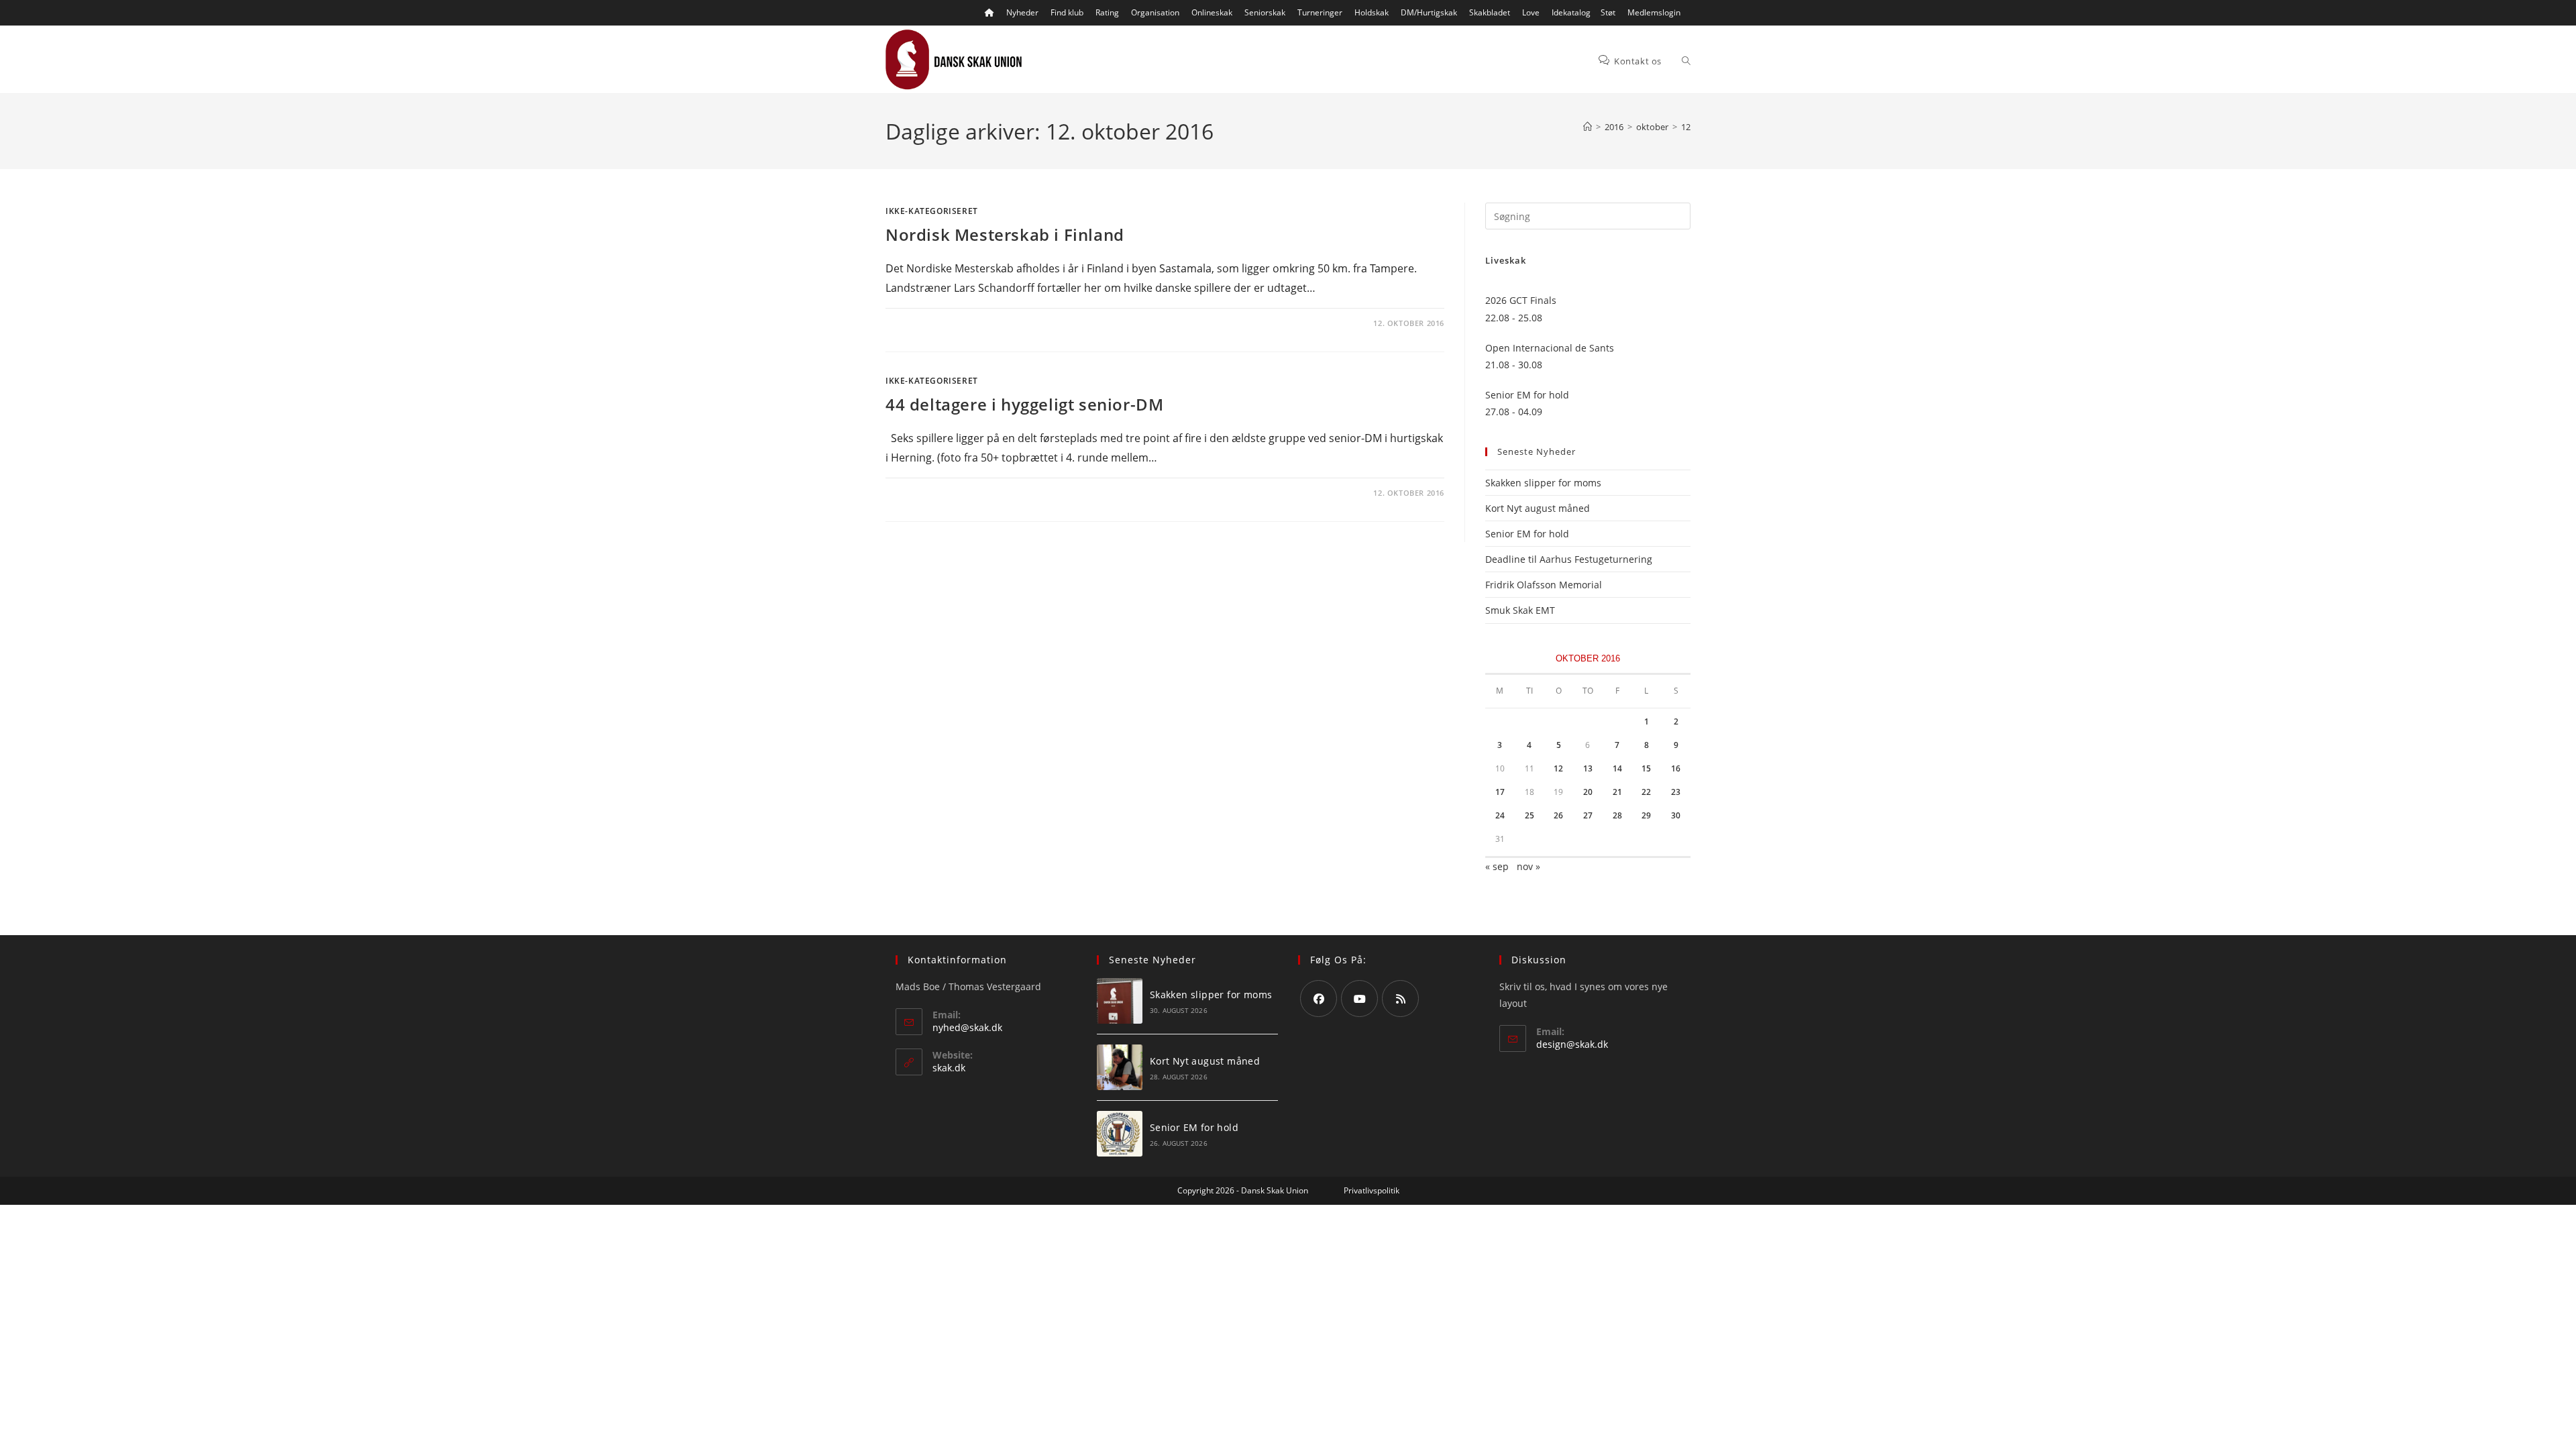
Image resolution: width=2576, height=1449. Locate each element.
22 (1646, 792)
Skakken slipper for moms (1543, 483)
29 (1646, 815)
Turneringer (1320, 12)
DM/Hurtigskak (1429, 12)
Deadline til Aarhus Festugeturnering (1569, 559)
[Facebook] (1319, 999)
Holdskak (1372, 12)
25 (1529, 815)
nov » (1528, 866)
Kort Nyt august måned (1538, 508)
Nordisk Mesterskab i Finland (1005, 234)
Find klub (1067, 12)
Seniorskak (1265, 12)
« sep (1497, 866)
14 (1617, 768)
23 (1676, 792)
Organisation (1155, 12)
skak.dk (949, 1068)
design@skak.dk (1572, 1044)
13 (1588, 768)
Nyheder (1022, 12)
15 (1646, 768)
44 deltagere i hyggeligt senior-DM (1024, 404)
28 (1617, 815)
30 (1676, 815)
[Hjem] (1588, 127)
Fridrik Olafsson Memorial (1545, 585)
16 (1676, 768)
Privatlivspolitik (1372, 1190)
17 (1500, 792)
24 (1500, 815)
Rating (1107, 12)
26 (1558, 815)
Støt (1608, 12)
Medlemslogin (1654, 12)
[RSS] (1400, 999)
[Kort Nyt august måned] (1120, 1067)
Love (1531, 12)
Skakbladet (1490, 12)
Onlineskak (1212, 12)
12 (1686, 127)
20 (1588, 792)
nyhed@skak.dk (967, 1027)
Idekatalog (1571, 12)
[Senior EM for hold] (1120, 1134)
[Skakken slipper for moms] (1120, 1001)
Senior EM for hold (1527, 534)
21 (1617, 792)
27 (1588, 815)
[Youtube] (1359, 999)
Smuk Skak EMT (1520, 610)
